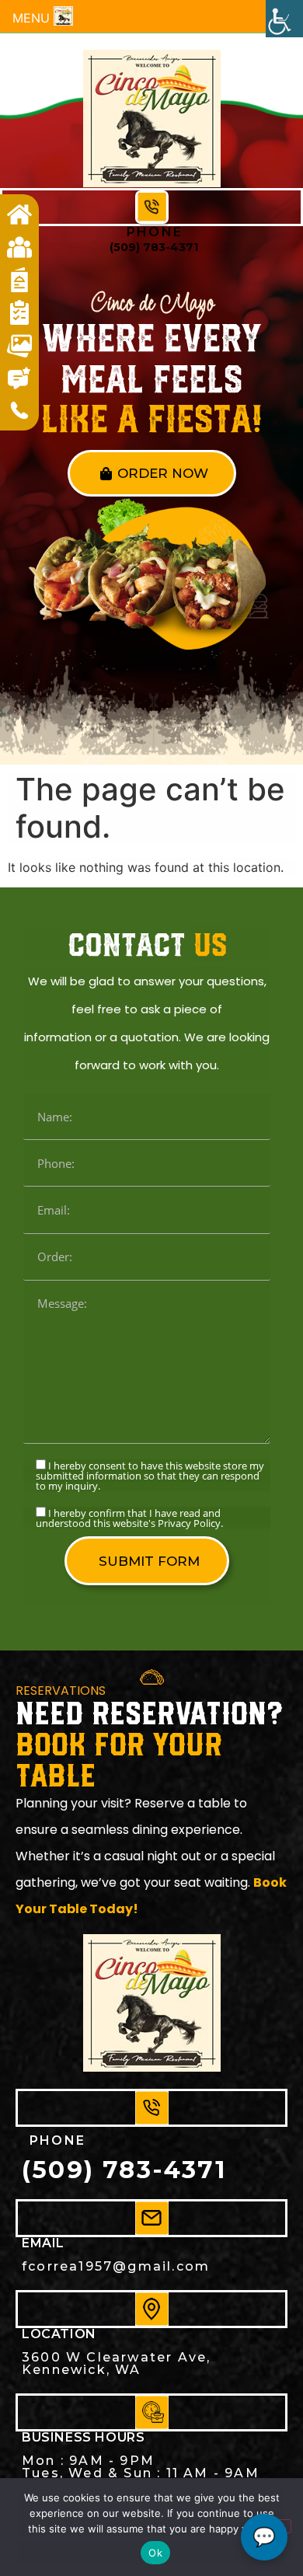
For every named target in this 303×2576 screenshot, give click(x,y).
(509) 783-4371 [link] (154, 247)
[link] (284, 19)
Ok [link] (155, 2553)
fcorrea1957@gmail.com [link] (116, 2266)
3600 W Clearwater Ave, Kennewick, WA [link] (116, 2363)
